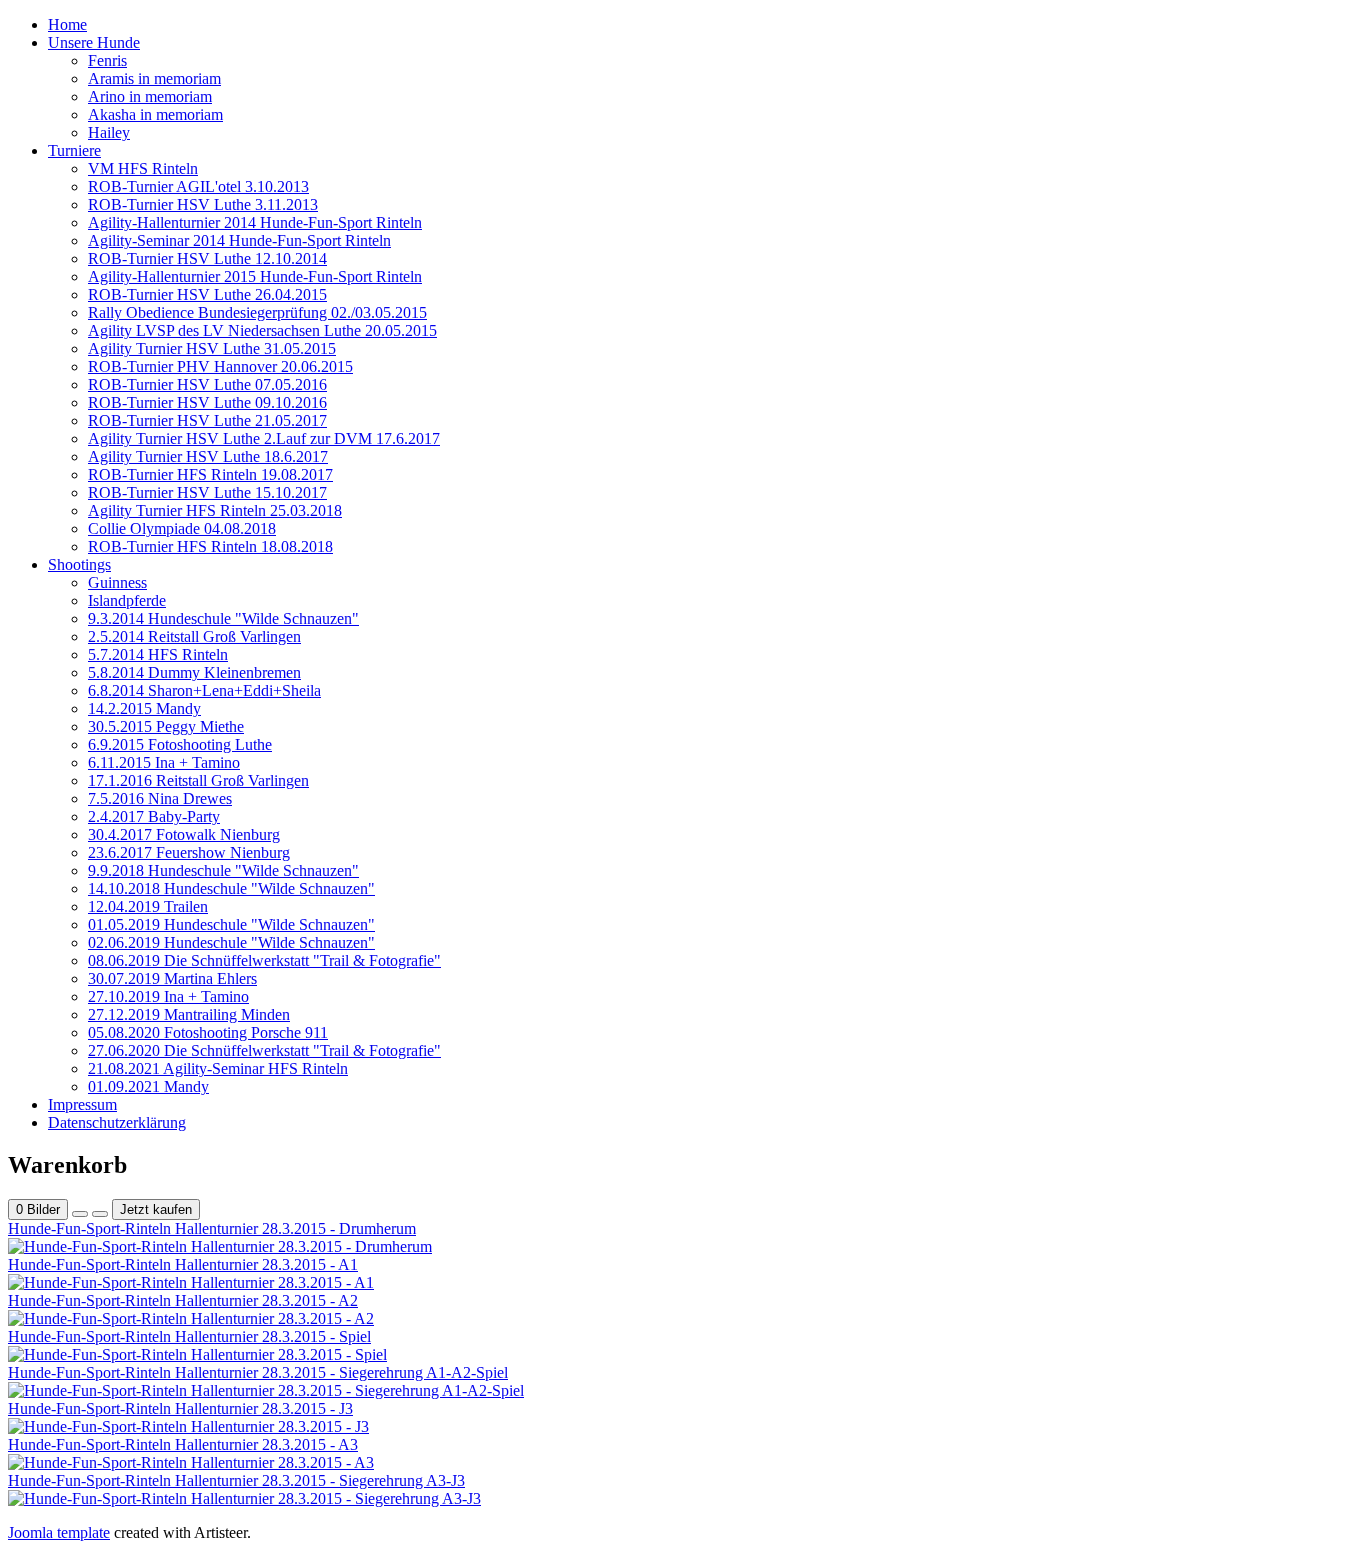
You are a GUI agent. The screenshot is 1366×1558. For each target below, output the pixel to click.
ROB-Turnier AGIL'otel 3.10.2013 (198, 186)
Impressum (82, 1104)
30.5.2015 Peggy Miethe (166, 726)
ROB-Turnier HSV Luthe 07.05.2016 (207, 384)
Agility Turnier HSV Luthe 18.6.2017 (208, 456)
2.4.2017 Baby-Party (154, 816)
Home (67, 24)
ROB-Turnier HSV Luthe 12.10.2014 (207, 258)
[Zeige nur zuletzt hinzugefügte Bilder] (100, 1214)
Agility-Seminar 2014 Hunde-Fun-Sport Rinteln (239, 240)
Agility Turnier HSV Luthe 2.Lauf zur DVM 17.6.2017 (264, 438)
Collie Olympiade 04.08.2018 (182, 528)
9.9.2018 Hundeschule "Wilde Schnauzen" (223, 870)
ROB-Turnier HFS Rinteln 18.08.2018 (210, 546)
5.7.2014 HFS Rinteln (158, 654)
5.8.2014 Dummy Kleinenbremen (194, 672)
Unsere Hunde (94, 42)
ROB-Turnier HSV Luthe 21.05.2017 (207, 420)
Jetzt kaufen (156, 1209)
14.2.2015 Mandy (144, 708)
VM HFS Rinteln (143, 168)
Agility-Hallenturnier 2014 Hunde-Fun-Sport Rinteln (255, 222)
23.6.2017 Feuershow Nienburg (189, 852)
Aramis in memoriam (154, 78)
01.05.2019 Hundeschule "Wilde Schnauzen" (231, 924)
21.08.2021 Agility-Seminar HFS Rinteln (218, 1068)
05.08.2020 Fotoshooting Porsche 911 (208, 1032)
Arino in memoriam (150, 96)
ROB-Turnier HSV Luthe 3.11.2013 (203, 204)
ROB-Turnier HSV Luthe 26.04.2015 (207, 294)
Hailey (109, 132)
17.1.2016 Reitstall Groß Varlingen (198, 780)
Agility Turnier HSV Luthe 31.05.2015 (212, 348)
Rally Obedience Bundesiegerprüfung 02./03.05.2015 (257, 312)
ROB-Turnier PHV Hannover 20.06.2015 (220, 366)
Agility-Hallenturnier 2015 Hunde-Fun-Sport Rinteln (255, 276)
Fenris (107, 60)
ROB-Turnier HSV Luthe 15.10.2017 (207, 492)
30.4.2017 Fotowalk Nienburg (184, 834)
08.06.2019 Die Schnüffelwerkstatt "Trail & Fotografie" (264, 960)
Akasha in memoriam (155, 114)
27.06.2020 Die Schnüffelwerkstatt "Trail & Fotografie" (264, 1050)
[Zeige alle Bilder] (80, 1214)
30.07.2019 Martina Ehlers (172, 978)
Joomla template (59, 1532)
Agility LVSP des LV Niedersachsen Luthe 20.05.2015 (262, 330)
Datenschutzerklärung (117, 1122)
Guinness (117, 582)
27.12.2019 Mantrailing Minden (189, 1014)
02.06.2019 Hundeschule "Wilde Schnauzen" (231, 942)
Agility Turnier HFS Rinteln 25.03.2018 (215, 510)
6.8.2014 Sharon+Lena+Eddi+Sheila (204, 690)
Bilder (38, 1209)
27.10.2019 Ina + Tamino (168, 996)
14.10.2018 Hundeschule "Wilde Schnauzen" (231, 888)
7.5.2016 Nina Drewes (160, 798)
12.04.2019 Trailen (148, 906)
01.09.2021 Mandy (148, 1086)
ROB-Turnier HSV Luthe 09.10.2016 (207, 402)
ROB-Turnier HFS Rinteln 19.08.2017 (210, 474)
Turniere (74, 150)
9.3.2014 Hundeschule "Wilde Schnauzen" (223, 618)
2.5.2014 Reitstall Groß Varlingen (194, 636)
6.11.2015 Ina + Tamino (164, 762)
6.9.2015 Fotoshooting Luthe (180, 744)
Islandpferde (127, 600)
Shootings (79, 564)
